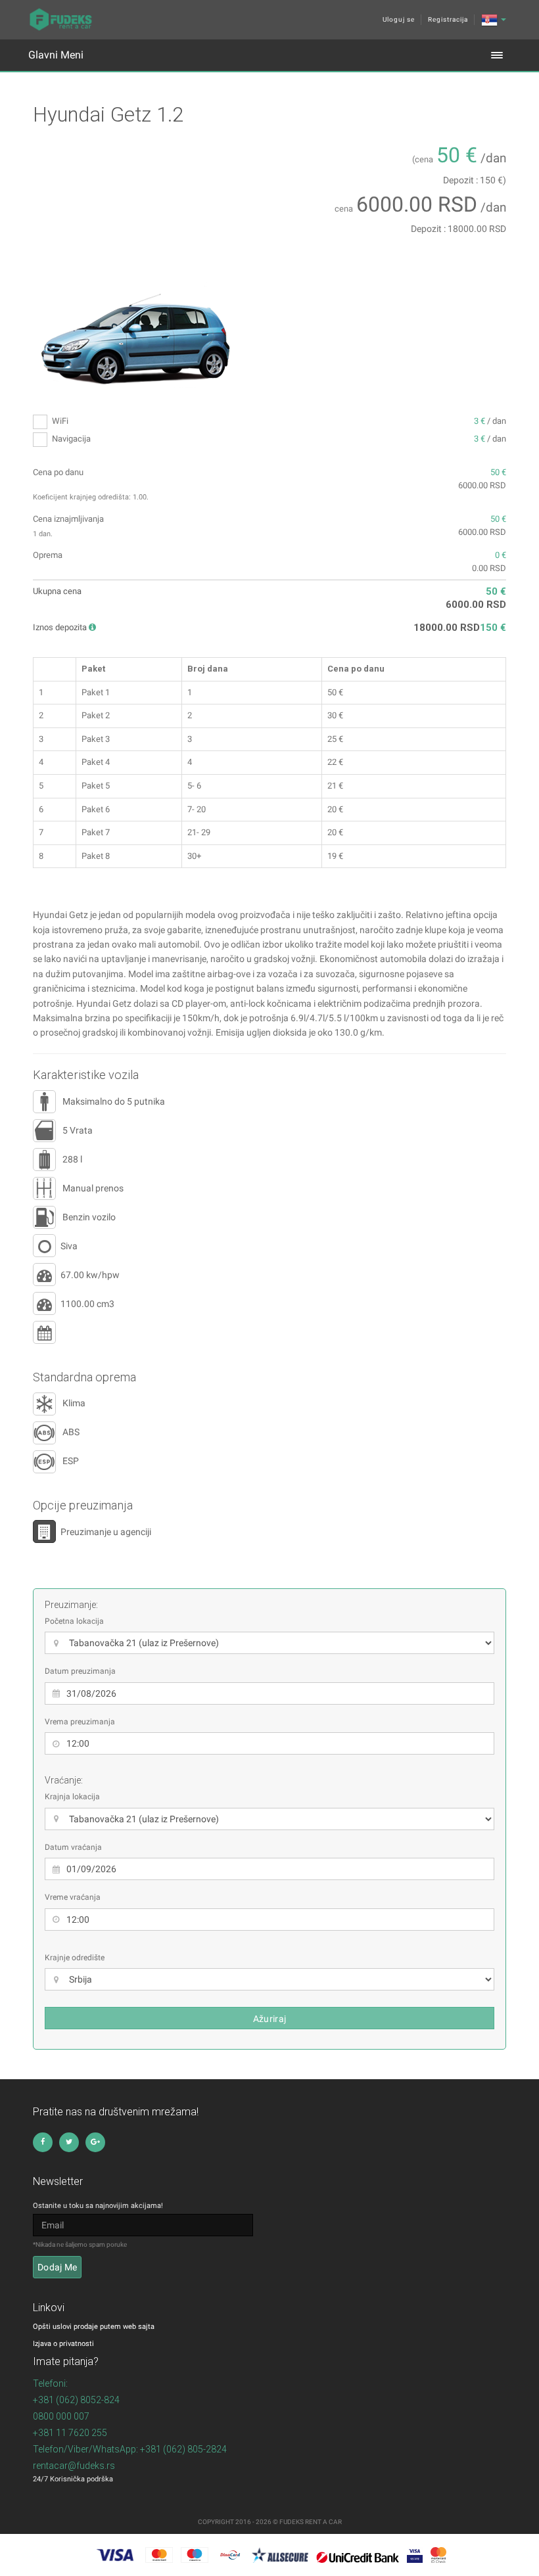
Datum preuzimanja (80, 1671)
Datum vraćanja (73, 1847)
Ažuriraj (269, 2019)
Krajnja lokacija (72, 1797)
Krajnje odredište (75, 1958)
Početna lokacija (74, 1621)
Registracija (448, 19)
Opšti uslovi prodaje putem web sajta (94, 2327)
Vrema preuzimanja (80, 1722)
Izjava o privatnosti (63, 2344)
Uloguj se (399, 19)
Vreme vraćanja (73, 1897)
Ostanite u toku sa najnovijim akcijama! (98, 2206)
